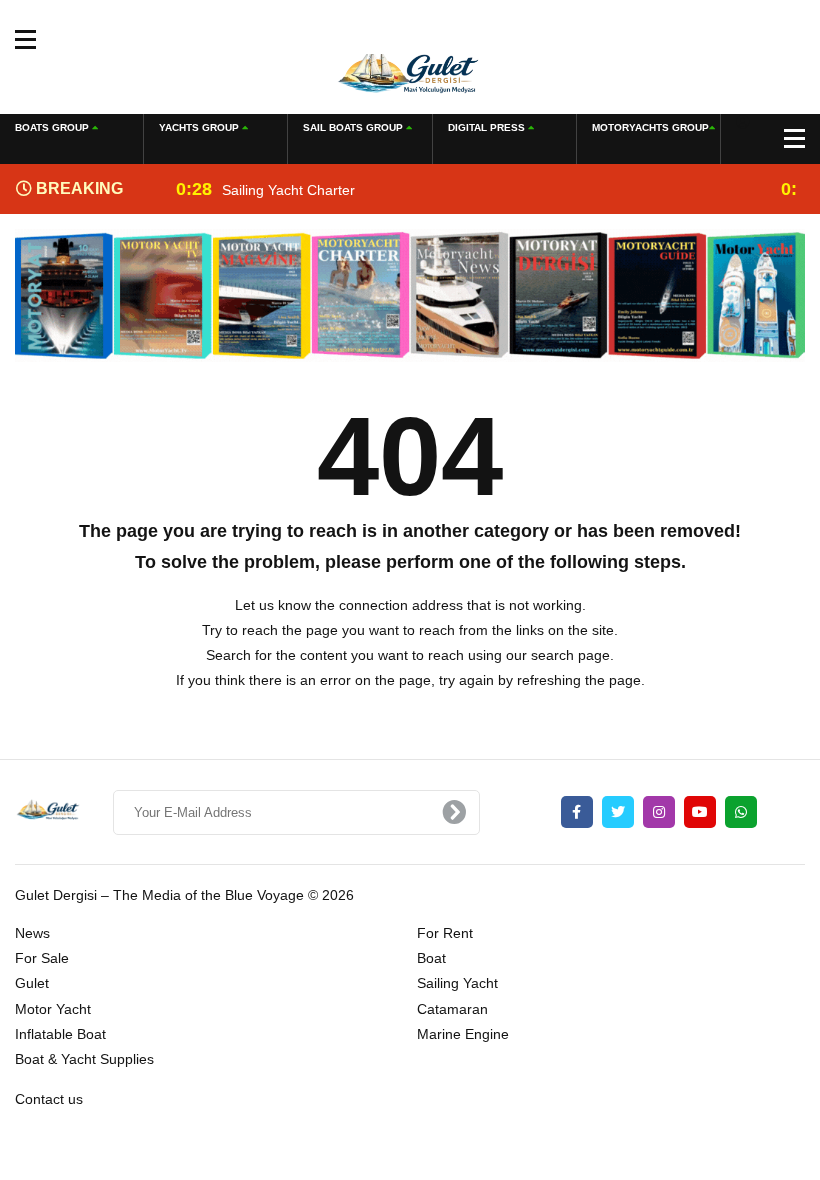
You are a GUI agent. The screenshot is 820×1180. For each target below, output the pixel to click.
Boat (431, 958)
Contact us (49, 1099)
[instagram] (659, 812)
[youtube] (700, 812)
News (32, 933)
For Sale (42, 958)
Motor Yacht (53, 1009)
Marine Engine (463, 1034)
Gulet (32, 983)
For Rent (445, 933)
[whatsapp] (741, 812)
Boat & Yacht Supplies (84, 1059)
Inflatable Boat (60, 1034)
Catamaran (452, 1009)
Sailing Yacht (457, 983)
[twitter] (618, 812)
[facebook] (577, 812)
